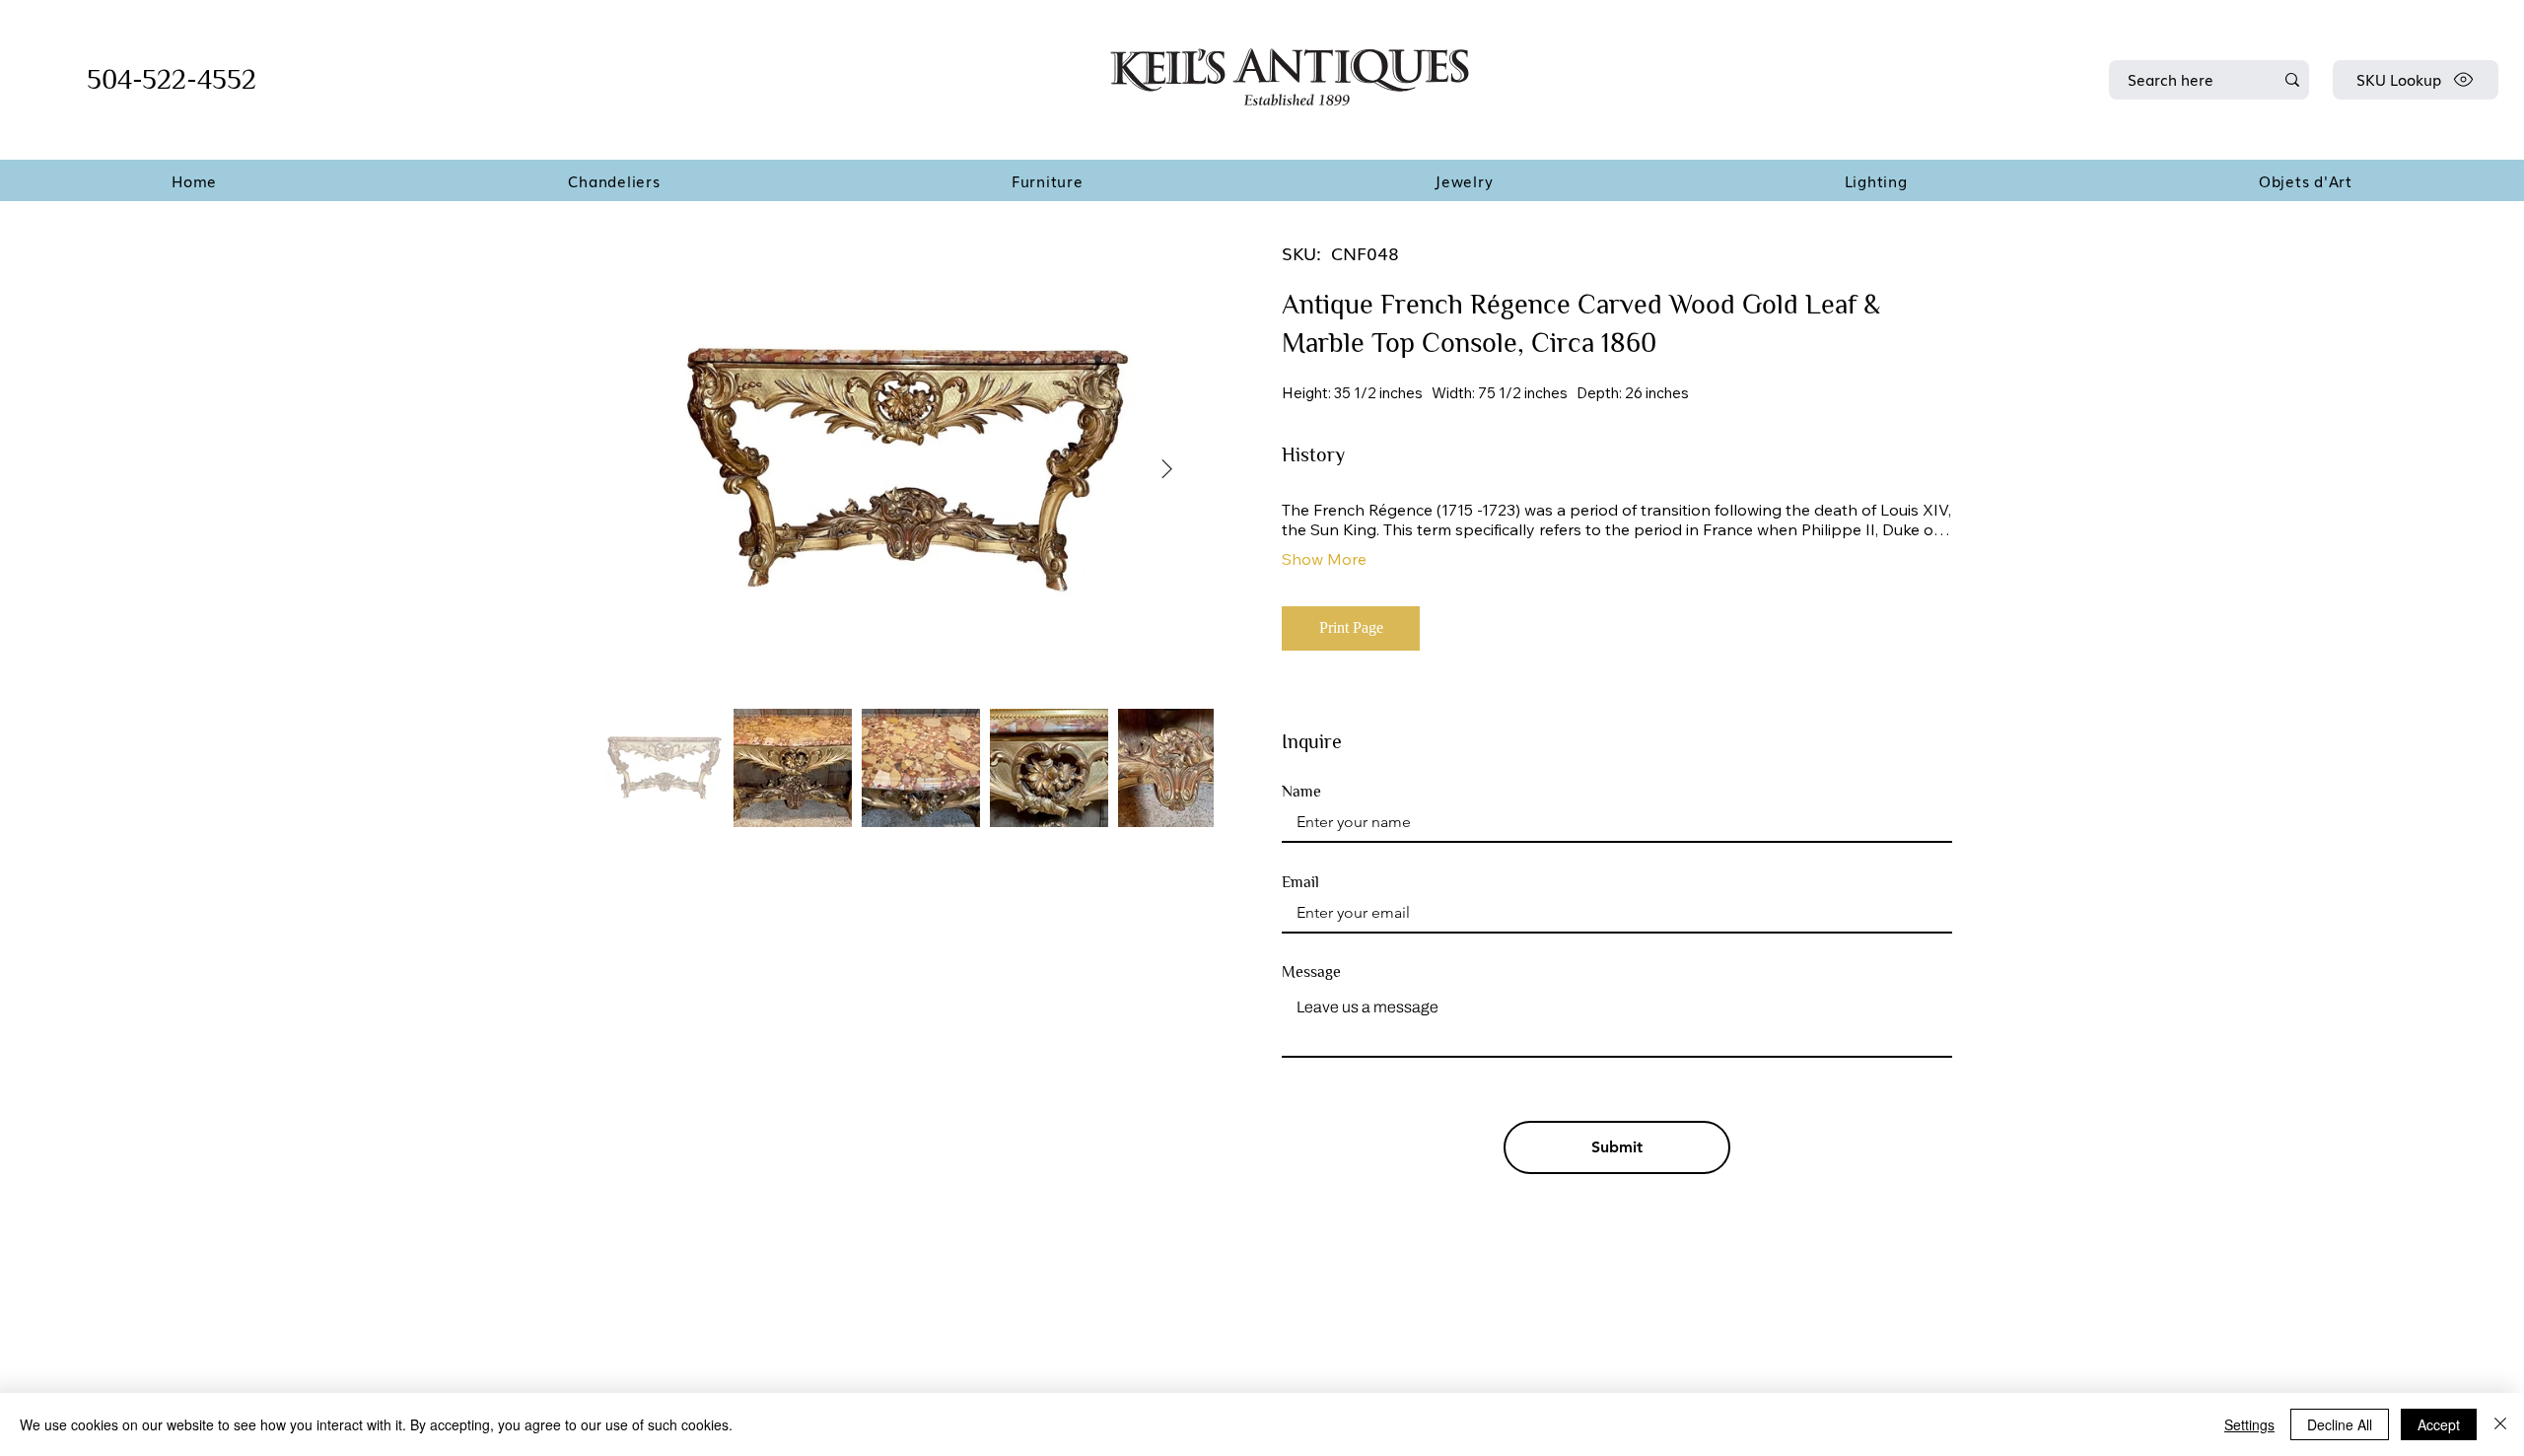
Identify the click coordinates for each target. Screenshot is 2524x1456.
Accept (2439, 1424)
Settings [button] (2249, 1424)
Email (1300, 882)
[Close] (2500, 1424)
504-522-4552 (172, 79)
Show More (1324, 559)
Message (1311, 972)
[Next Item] (1167, 469)
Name (1301, 792)
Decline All (2340, 1424)
